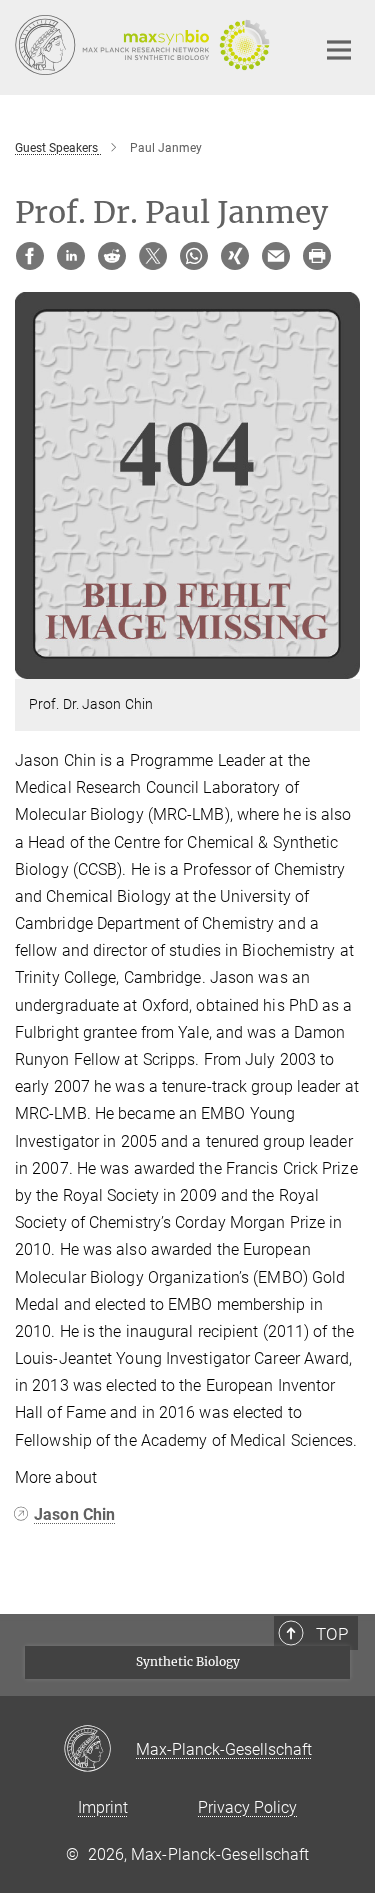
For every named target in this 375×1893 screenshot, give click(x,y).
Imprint (103, 1807)
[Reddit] (112, 256)
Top (332, 1634)
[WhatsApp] (194, 256)
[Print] (317, 256)
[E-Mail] (276, 256)
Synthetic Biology (188, 1661)
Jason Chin (74, 1514)
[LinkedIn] (71, 256)
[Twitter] (153, 256)
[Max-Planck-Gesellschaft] (99, 1750)
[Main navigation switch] (339, 50)
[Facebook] (30, 256)
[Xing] (235, 256)
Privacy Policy (247, 1807)
